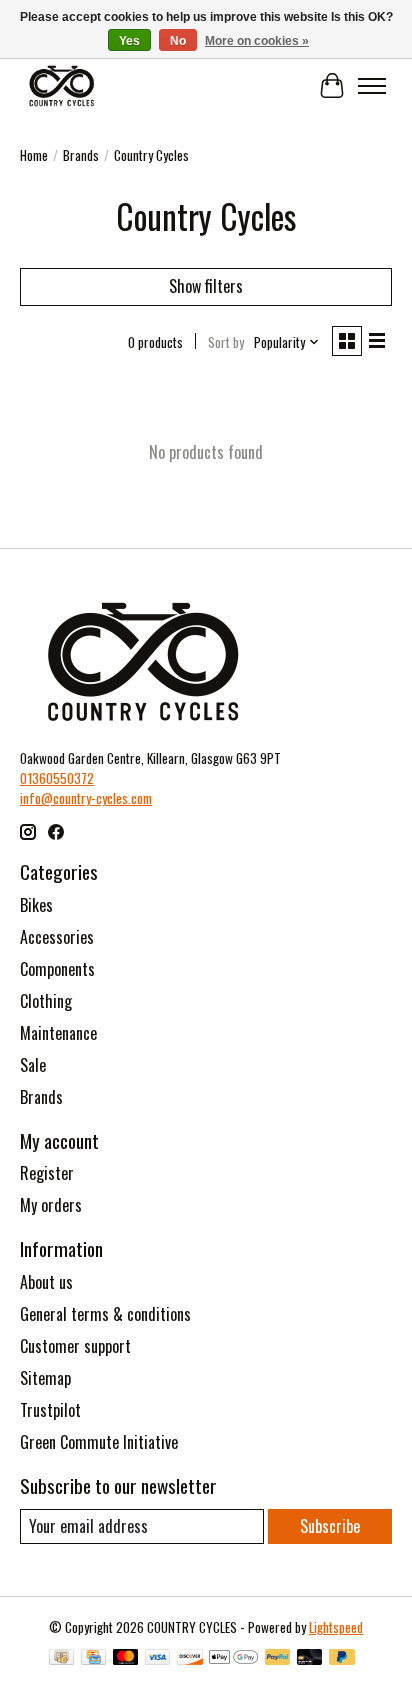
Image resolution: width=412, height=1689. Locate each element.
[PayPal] (278, 1659)
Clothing (46, 1001)
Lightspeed (336, 1627)
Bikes (36, 905)
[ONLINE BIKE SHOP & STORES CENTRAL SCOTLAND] (61, 85)
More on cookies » (257, 41)
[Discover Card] (190, 1659)
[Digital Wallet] (233, 1659)
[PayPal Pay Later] (342, 1659)
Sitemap (45, 1378)
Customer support (75, 1346)
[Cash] (61, 1659)
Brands (81, 155)
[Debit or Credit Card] (310, 1659)
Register (47, 1173)
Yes (129, 41)
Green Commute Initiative (99, 1442)
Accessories (57, 937)
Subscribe (330, 1526)
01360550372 (57, 778)
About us (46, 1282)
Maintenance (58, 1033)
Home (34, 155)
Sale (33, 1065)
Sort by (226, 342)
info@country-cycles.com (86, 798)
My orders (51, 1205)
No (178, 41)
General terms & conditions (105, 1314)
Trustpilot (50, 1410)
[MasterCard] (126, 1659)
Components (57, 969)
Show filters (206, 286)
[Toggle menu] (372, 86)
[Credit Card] (93, 1659)
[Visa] (158, 1659)
